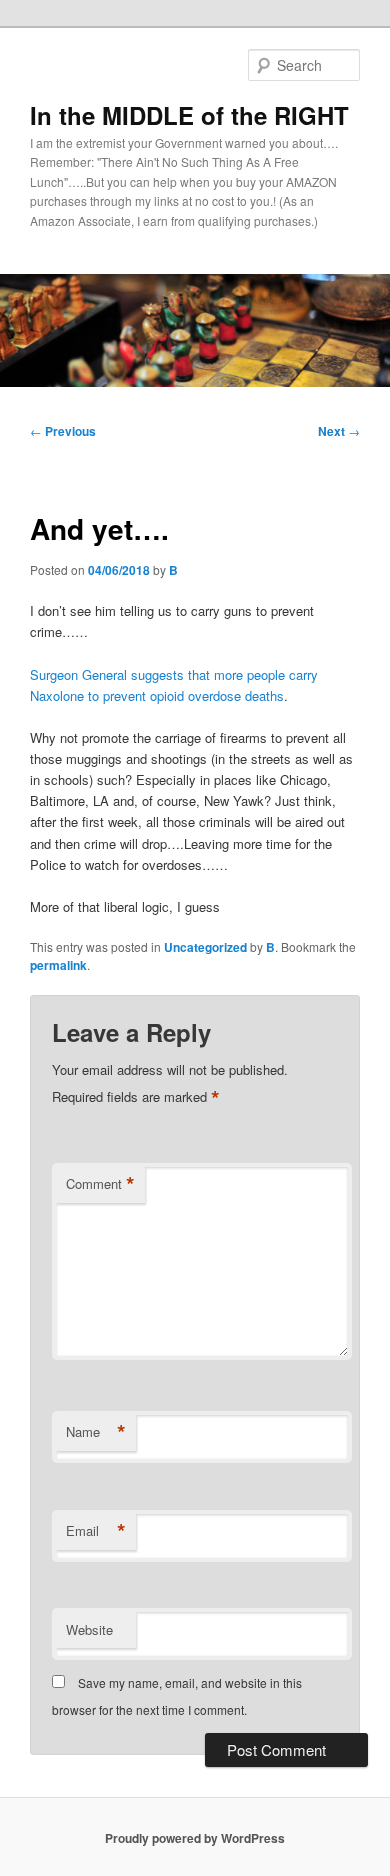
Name (96, 1432)
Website (89, 1629)
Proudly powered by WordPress (195, 1838)
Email (96, 1531)
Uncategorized (205, 947)
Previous (63, 431)
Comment (100, 1184)
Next (339, 431)
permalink (58, 965)
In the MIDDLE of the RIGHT (189, 115)
